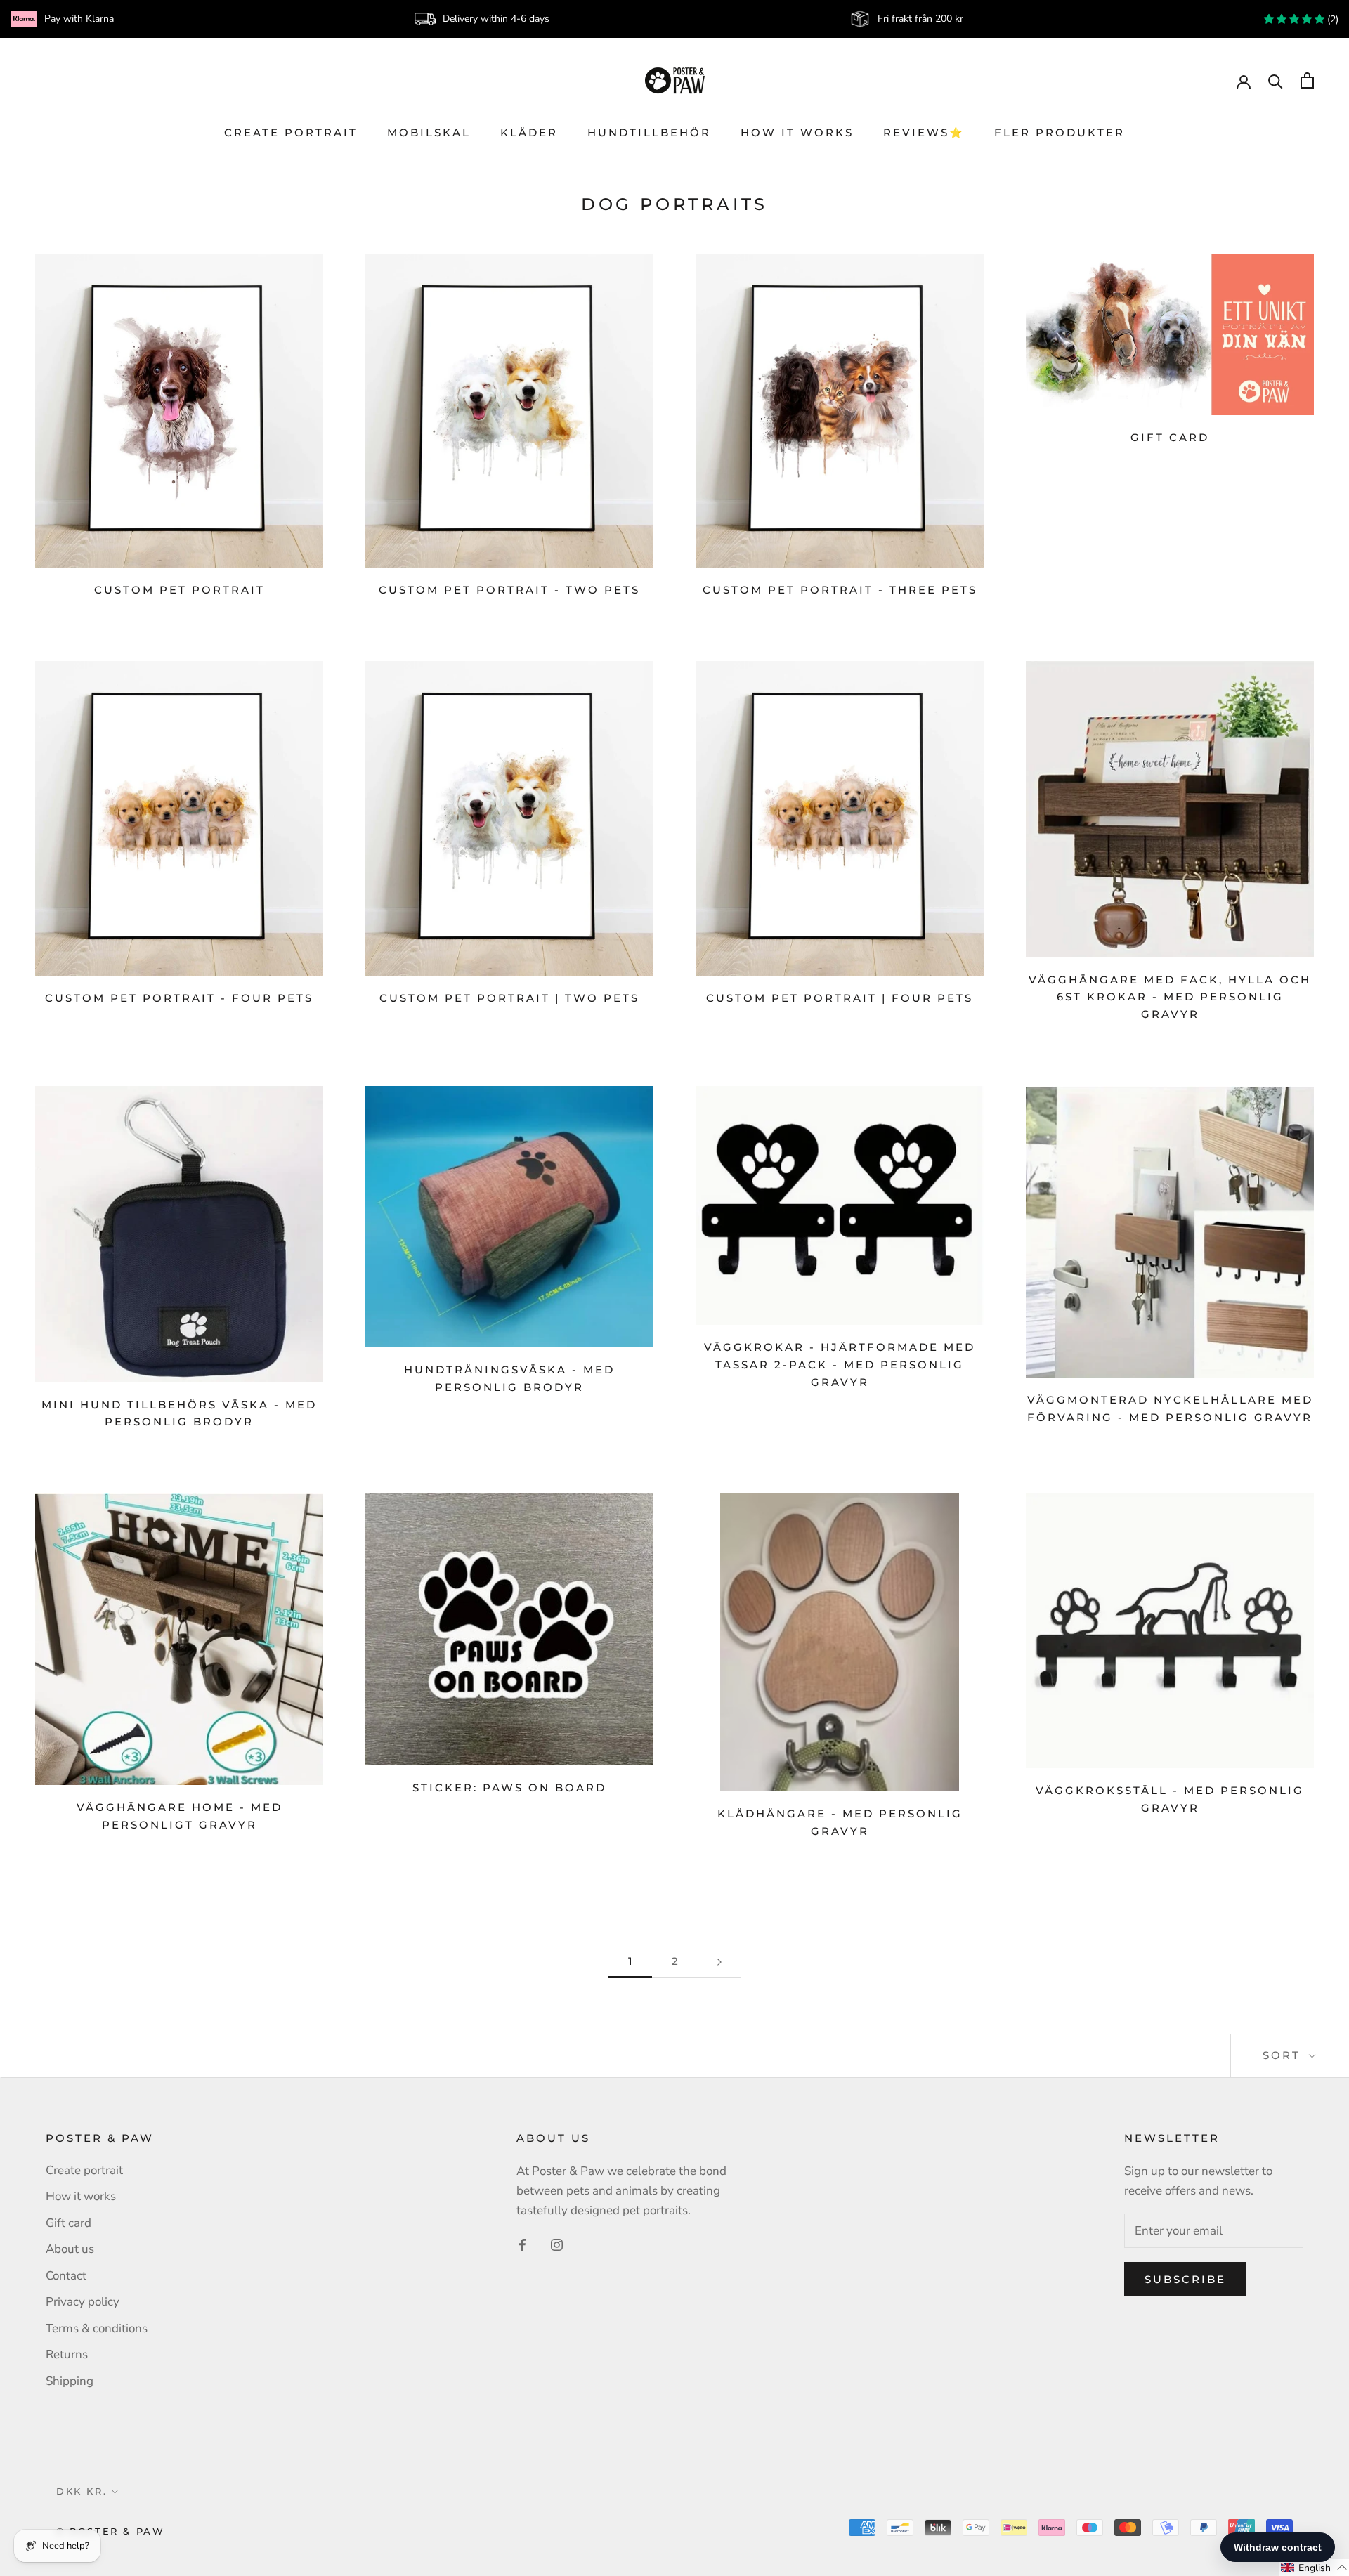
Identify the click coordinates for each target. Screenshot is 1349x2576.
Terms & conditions (97, 2328)
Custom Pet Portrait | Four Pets (840, 998)
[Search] (1276, 80)
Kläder (529, 132)
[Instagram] (557, 2244)
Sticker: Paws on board (509, 1787)
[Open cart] (1307, 80)
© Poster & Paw (110, 2531)
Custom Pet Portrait (180, 590)
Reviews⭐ (924, 132)
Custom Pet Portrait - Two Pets (509, 590)
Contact (66, 2276)
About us (70, 2249)
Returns (67, 2354)
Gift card (1170, 437)
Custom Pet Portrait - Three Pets (840, 590)
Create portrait (291, 132)
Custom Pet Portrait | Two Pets (509, 998)
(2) (1331, 19)
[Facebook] (522, 2244)
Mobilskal (429, 132)
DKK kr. (82, 2491)
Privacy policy (83, 2302)
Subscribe (1185, 2279)
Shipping (70, 2381)
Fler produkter (1060, 132)
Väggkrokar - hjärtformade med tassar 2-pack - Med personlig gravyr (840, 1365)
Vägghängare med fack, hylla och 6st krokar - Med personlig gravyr (1170, 997)
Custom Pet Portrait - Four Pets (179, 998)
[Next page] (719, 1961)
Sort (1284, 2055)
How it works (797, 132)
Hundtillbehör (649, 132)
